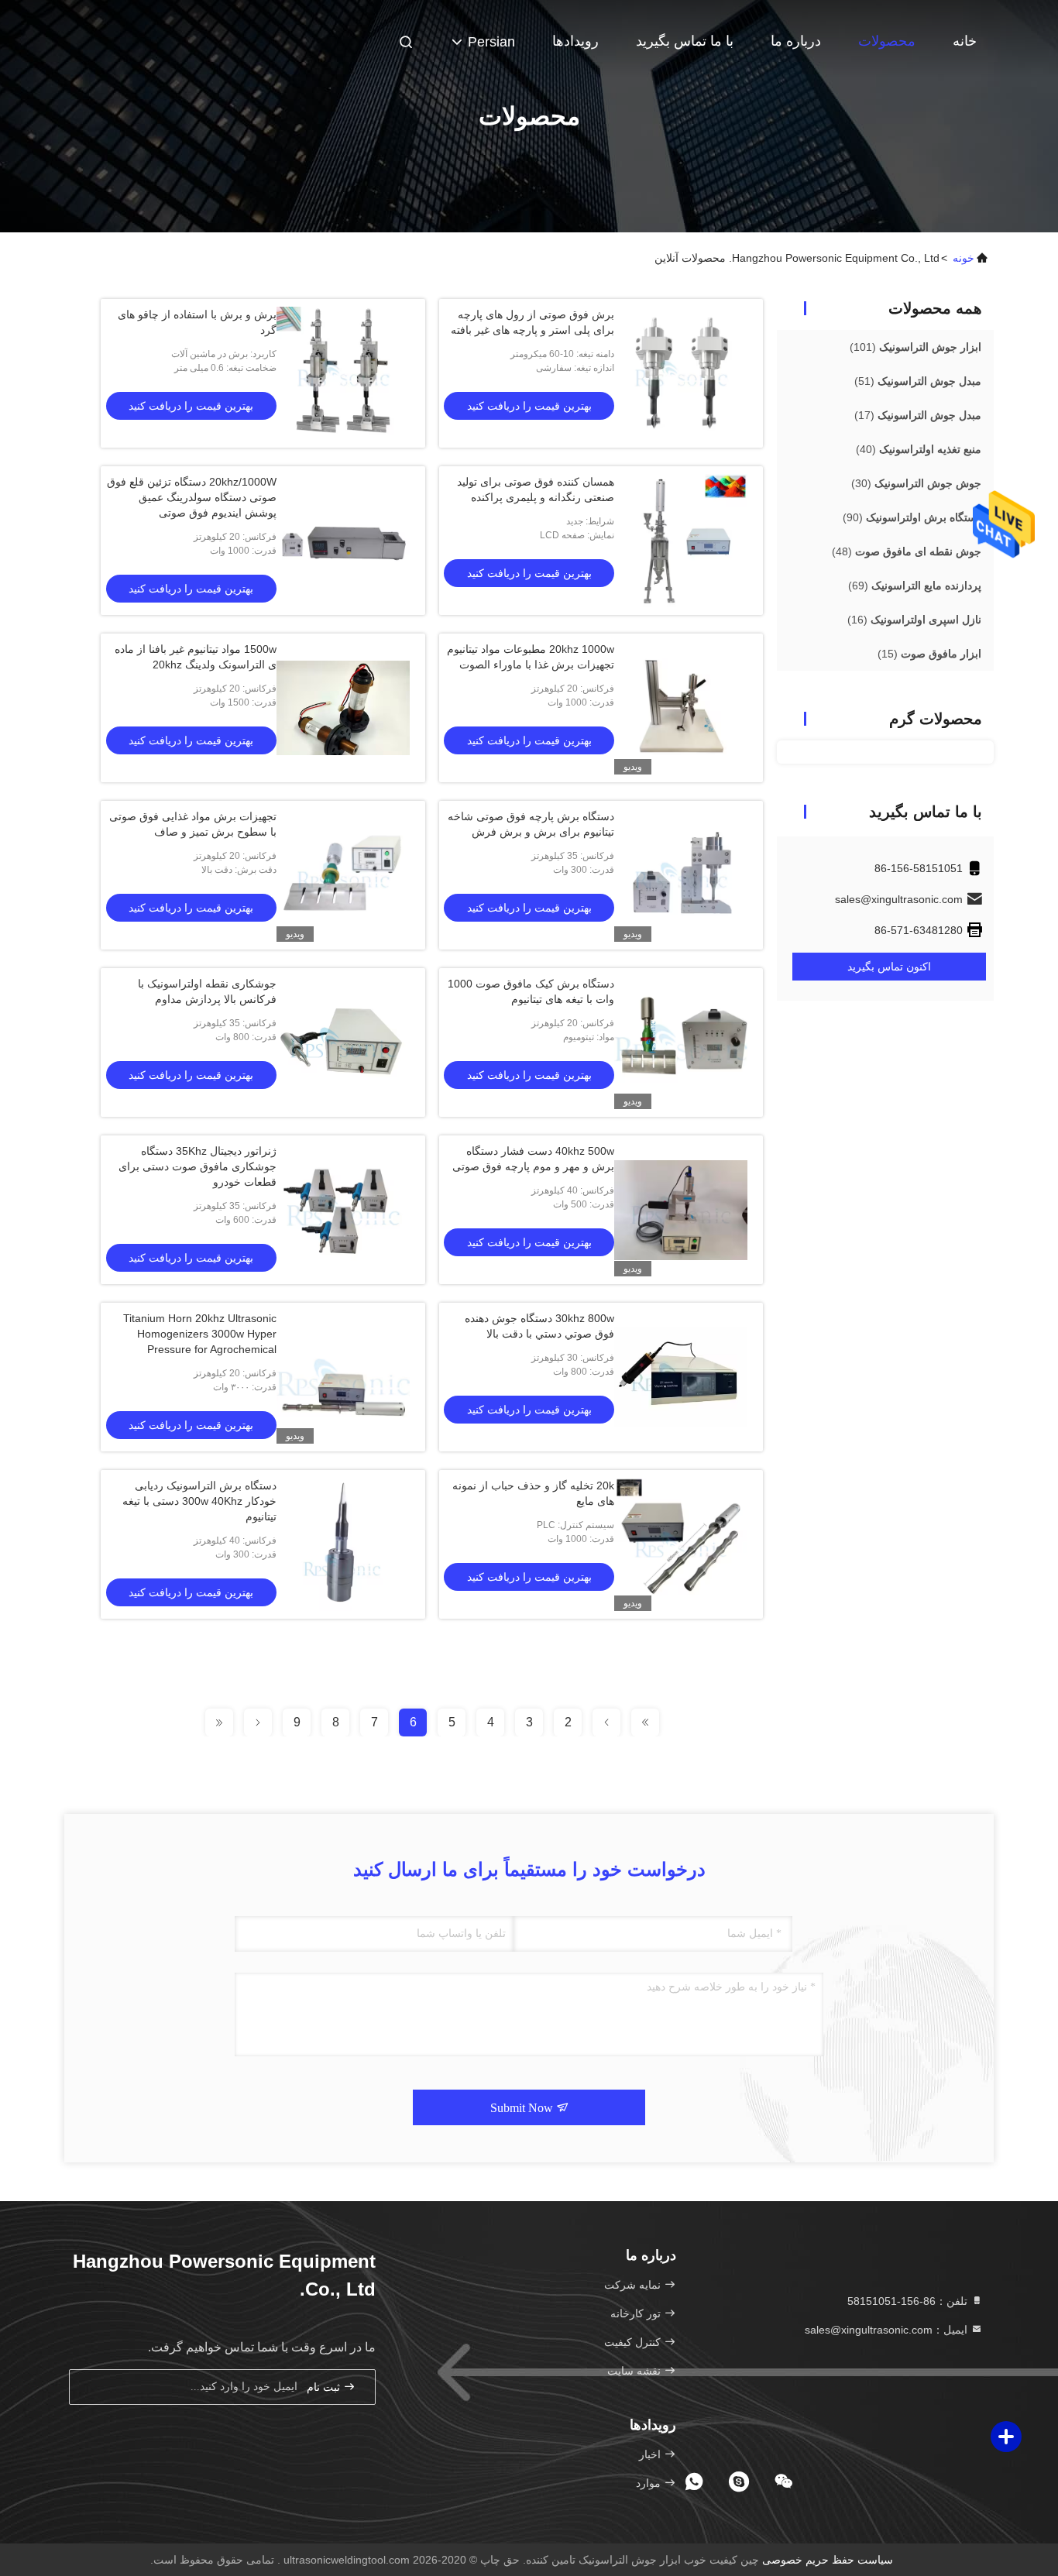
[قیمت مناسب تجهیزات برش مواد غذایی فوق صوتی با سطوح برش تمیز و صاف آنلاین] (343, 875)
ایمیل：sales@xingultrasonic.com (888, 2330)
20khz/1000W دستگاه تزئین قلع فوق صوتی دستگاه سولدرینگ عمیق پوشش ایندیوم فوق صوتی (192, 497)
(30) (916, 483)
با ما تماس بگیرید (685, 41)
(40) (919, 449)
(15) (929, 654)
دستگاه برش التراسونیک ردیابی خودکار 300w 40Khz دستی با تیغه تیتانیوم (199, 1501)
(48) (907, 551)
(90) (912, 517)
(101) (915, 347)
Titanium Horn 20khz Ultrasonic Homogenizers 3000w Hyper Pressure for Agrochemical (200, 1334)
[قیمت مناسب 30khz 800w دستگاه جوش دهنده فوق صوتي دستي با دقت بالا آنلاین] (681, 1377)
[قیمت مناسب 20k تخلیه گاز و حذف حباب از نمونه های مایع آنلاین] (681, 1544)
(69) (915, 586)
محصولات (887, 41)
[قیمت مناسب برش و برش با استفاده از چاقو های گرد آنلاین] (343, 373)
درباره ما (796, 41)
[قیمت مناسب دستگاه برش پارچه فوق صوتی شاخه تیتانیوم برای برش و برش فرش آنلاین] (681, 875)
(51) (918, 381)
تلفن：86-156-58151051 (909, 2301)
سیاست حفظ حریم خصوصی (828, 2560)
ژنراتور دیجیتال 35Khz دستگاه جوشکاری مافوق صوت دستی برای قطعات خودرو (198, 1166)
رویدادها (575, 41)
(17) (918, 415)
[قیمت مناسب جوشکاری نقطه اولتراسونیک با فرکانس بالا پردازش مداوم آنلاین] (343, 1042)
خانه (965, 41)
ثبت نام (325, 2387)
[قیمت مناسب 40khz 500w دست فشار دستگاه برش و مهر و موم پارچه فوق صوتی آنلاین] (681, 1210)
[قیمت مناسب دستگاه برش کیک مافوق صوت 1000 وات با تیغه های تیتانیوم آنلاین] (681, 1042)
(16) (914, 620)
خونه (964, 258)
